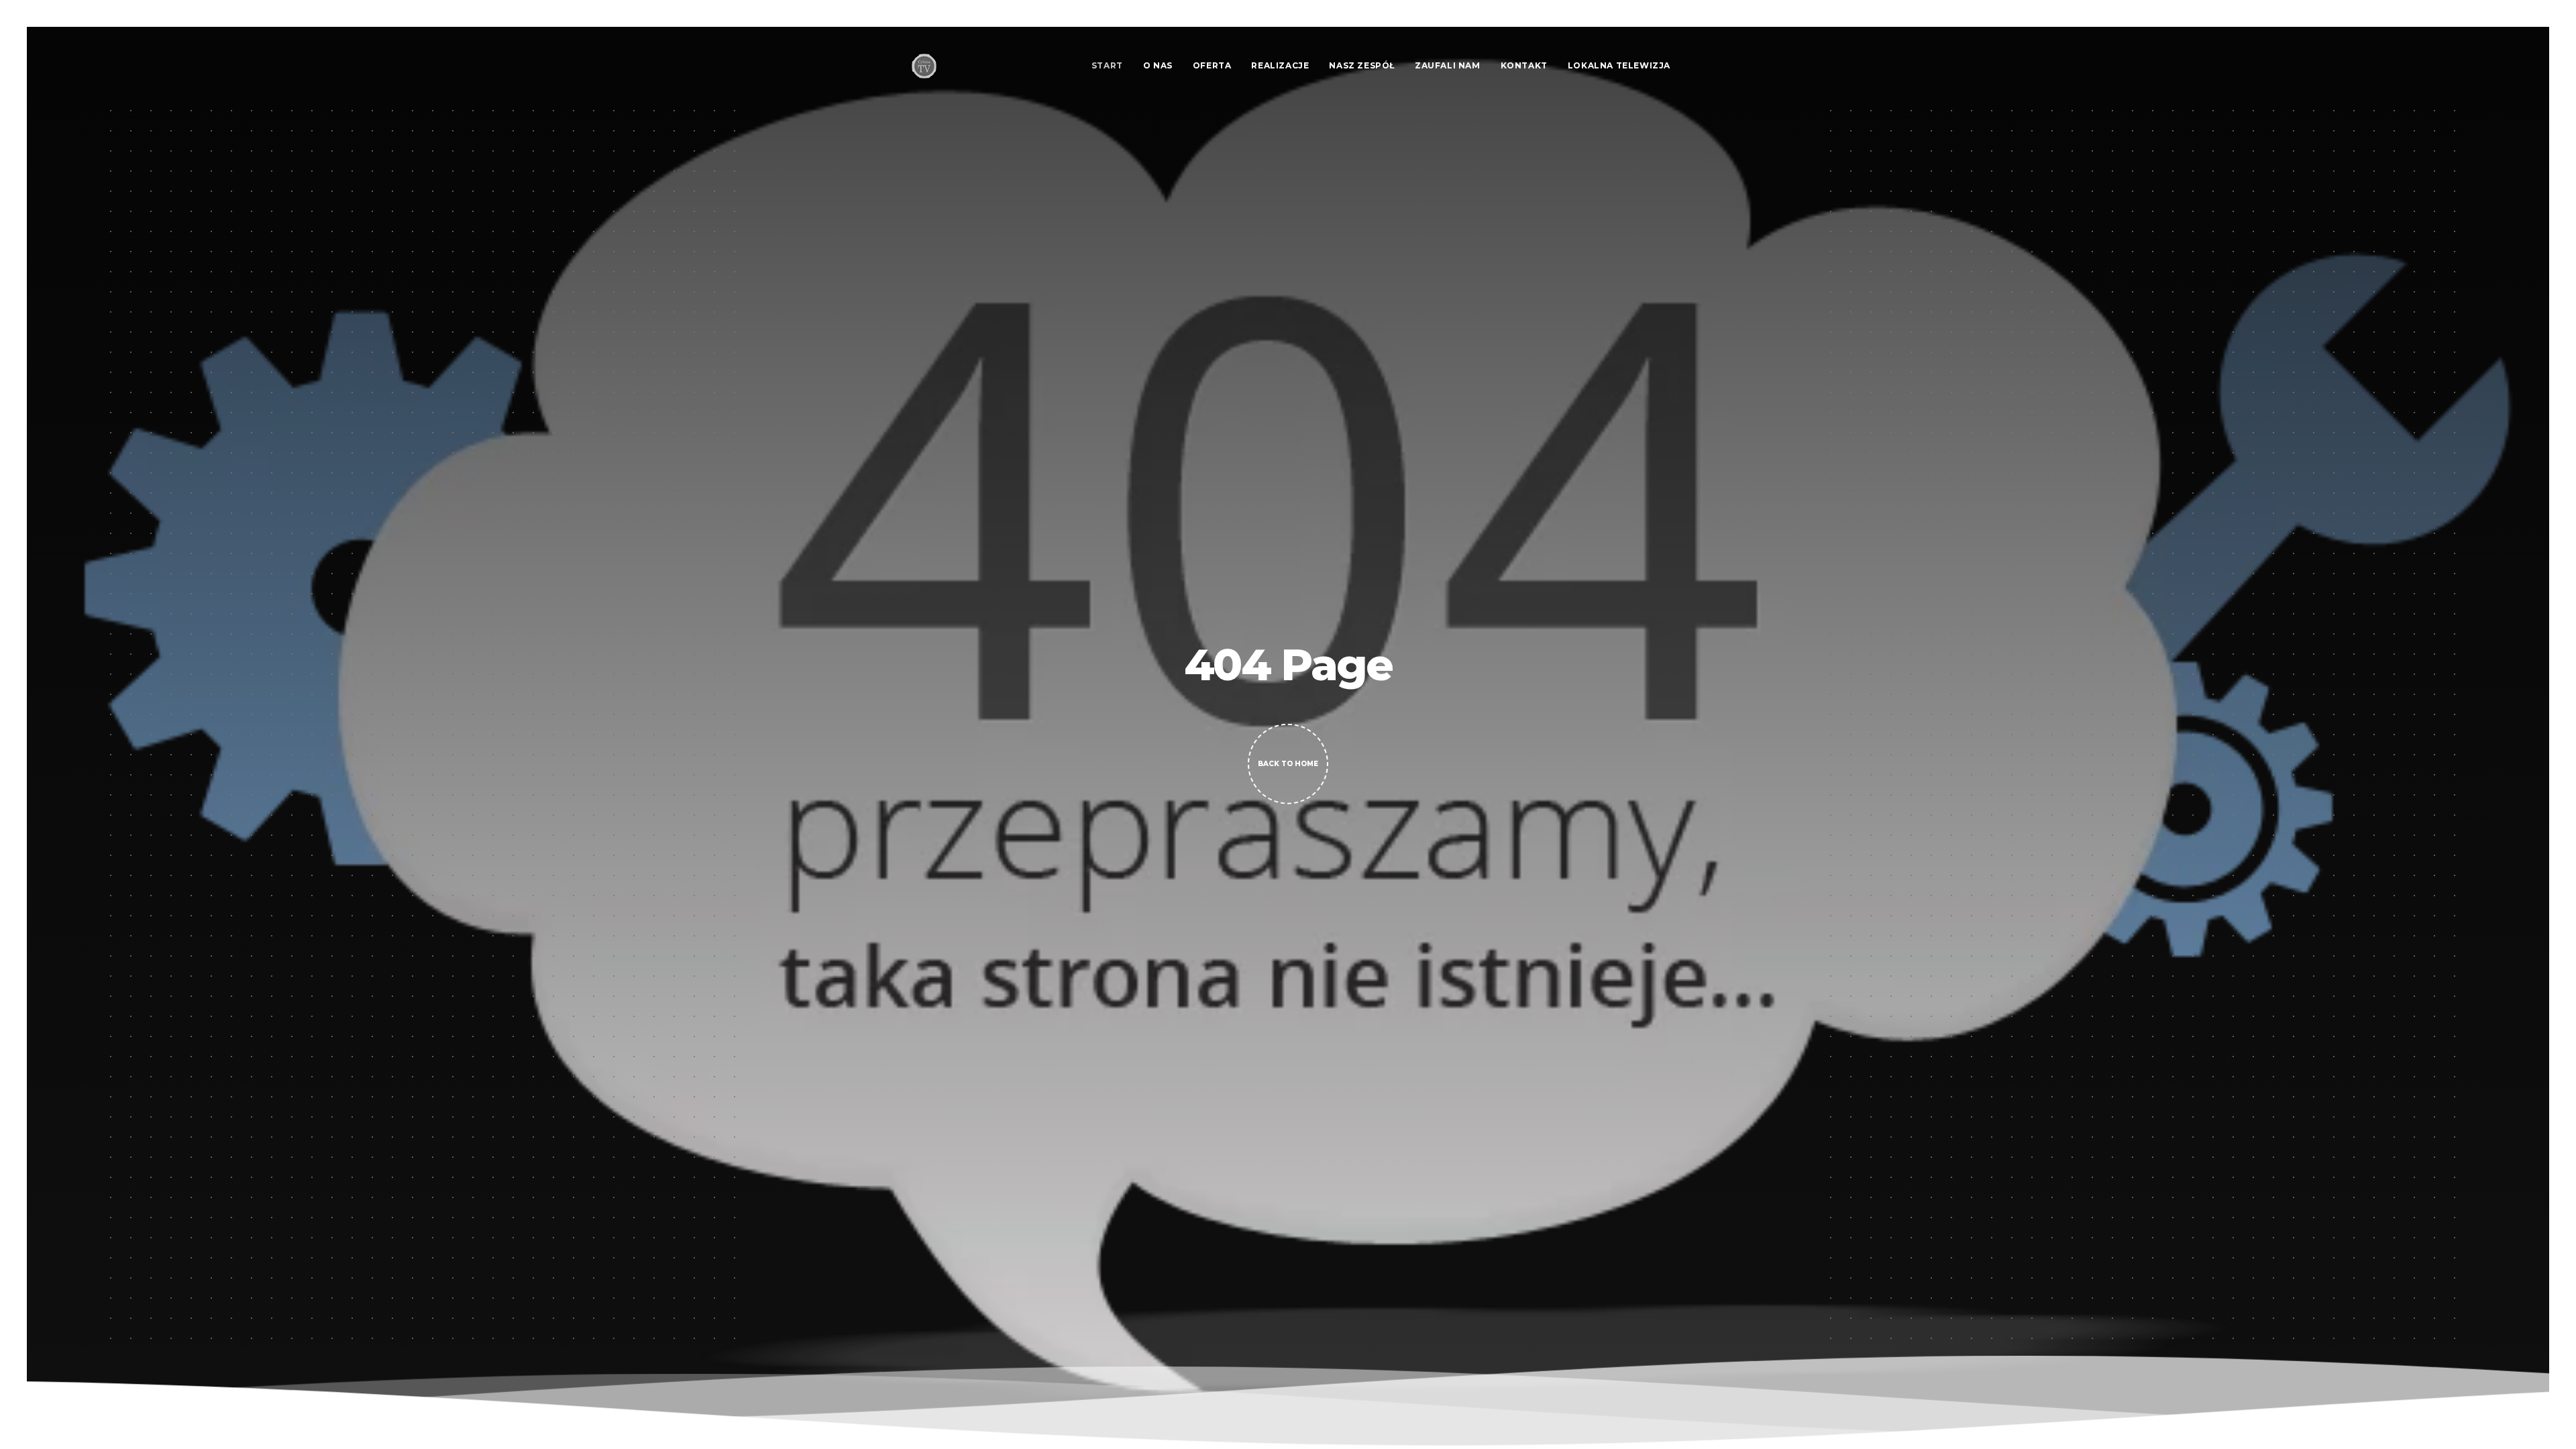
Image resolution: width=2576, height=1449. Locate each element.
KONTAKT (1524, 65)
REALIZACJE (1280, 65)
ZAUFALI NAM (1448, 65)
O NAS (1158, 65)
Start (1107, 65)
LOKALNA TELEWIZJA (1619, 65)
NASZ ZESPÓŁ (1362, 65)
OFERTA (1212, 65)
